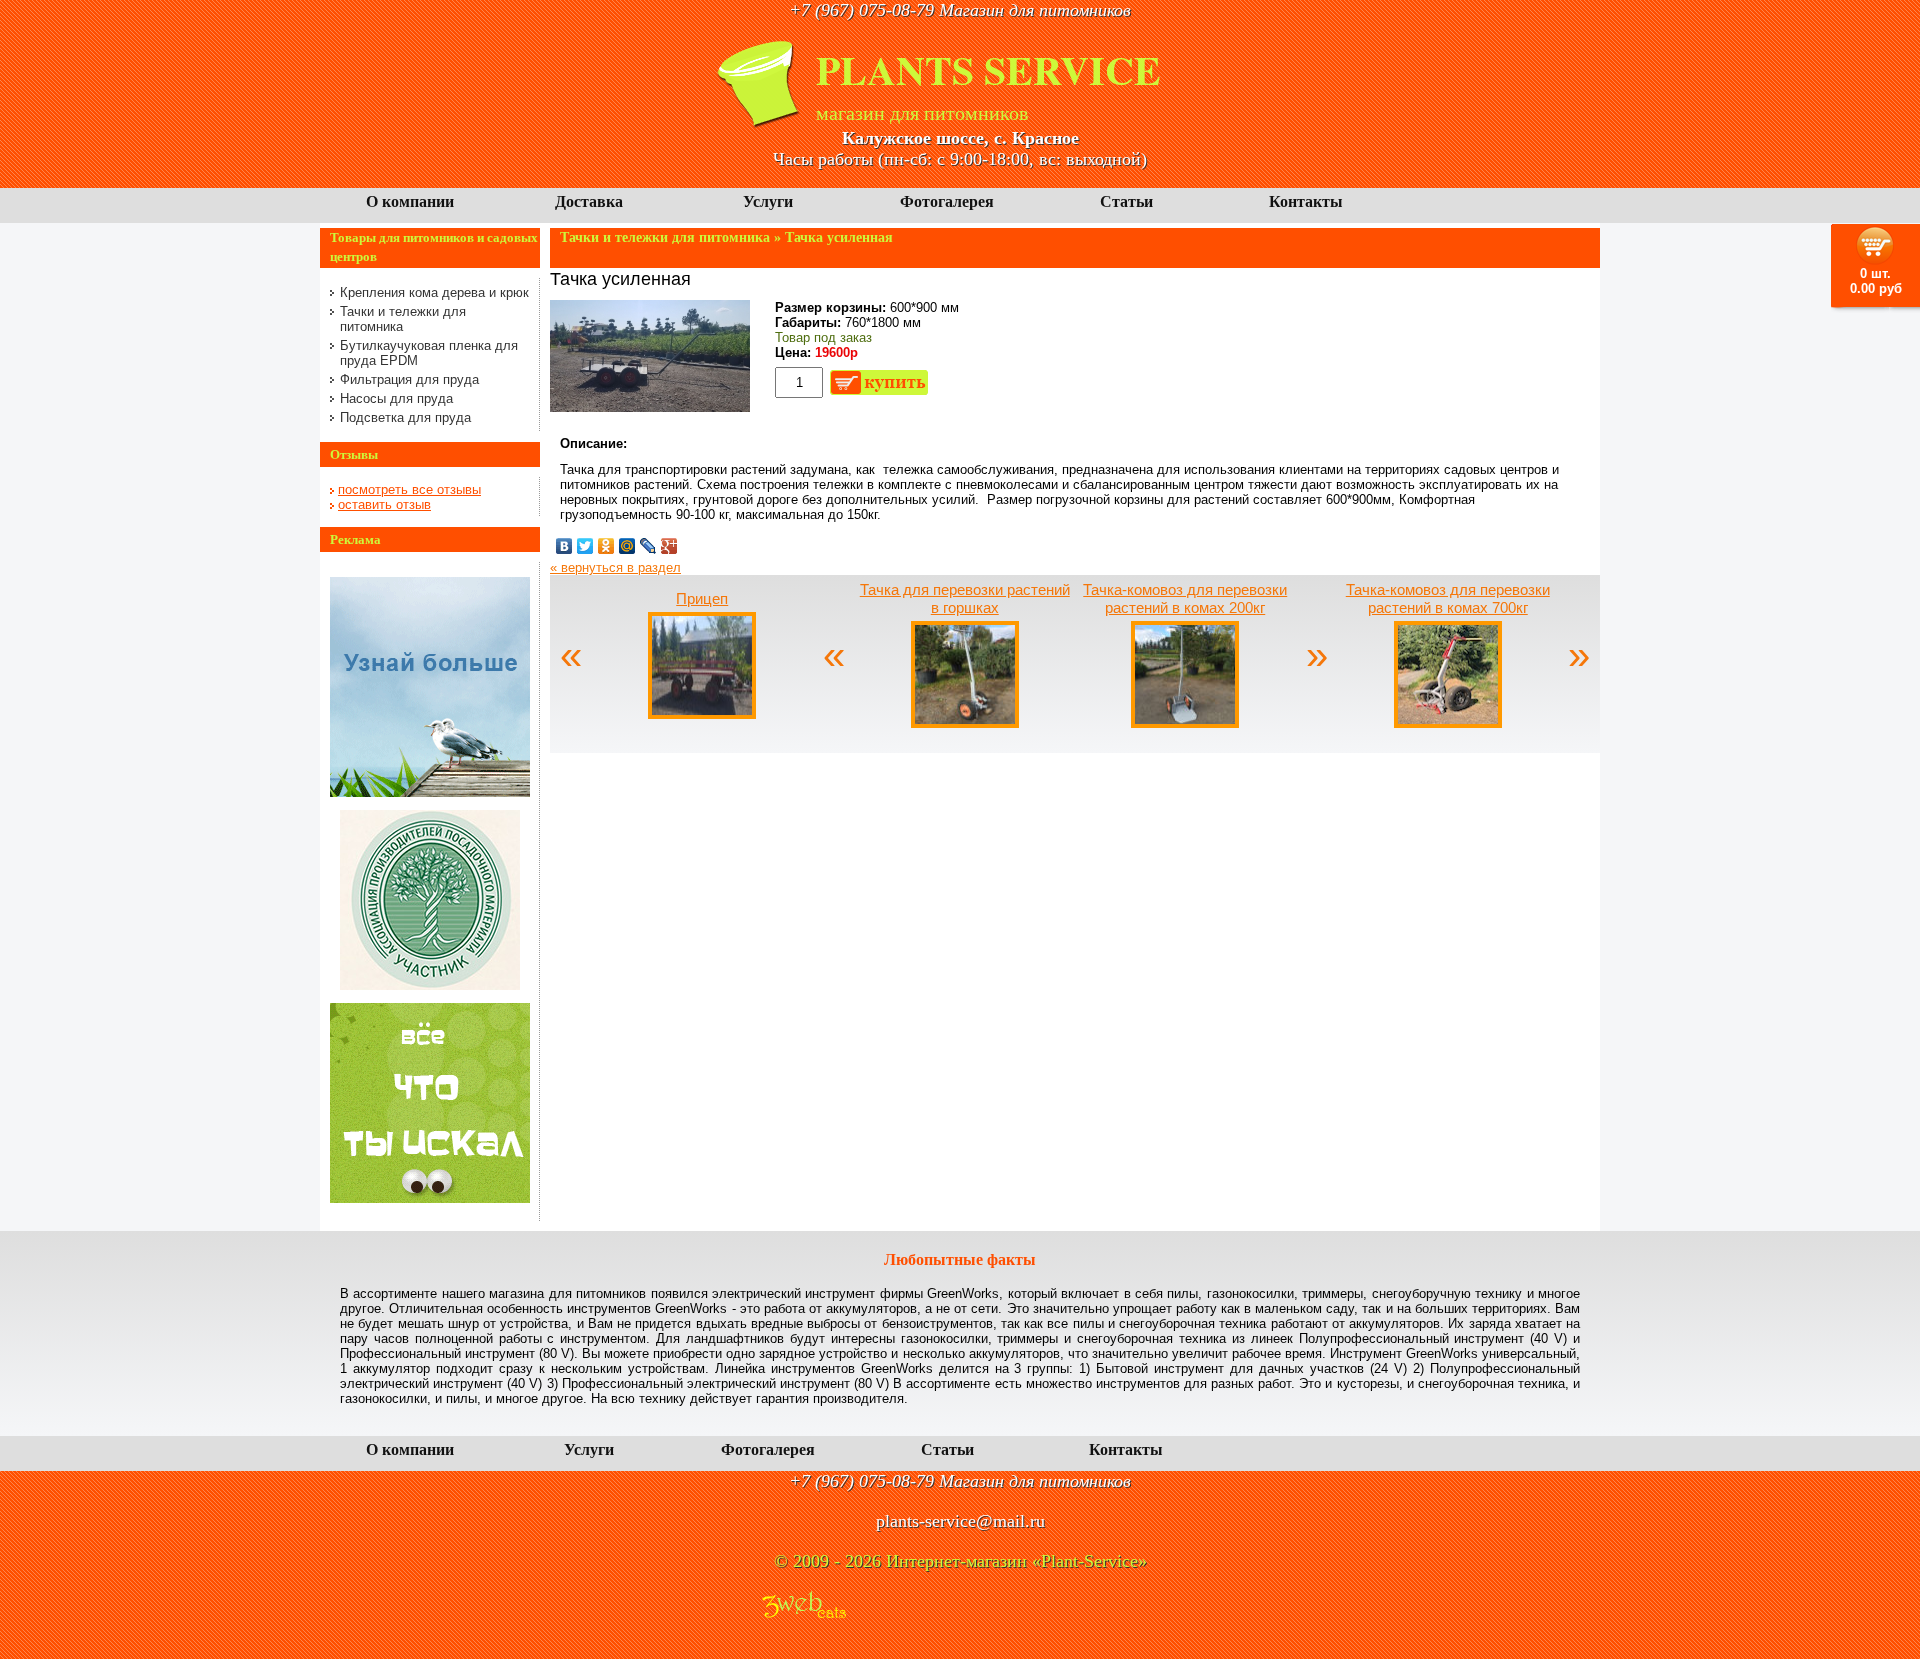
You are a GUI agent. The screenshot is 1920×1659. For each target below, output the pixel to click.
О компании (410, 201)
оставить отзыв (384, 504)
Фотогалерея (947, 201)
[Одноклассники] (606, 546)
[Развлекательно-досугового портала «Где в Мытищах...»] (430, 1198)
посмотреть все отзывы (409, 489)
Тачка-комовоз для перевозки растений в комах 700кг (1448, 598)
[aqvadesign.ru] (430, 792)
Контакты (1306, 201)
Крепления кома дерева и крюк (434, 292)
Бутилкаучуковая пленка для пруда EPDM (429, 353)
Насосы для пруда (396, 398)
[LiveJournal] (648, 546)
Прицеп (702, 598)
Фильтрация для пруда (409, 379)
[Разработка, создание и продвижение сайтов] (804, 1606)
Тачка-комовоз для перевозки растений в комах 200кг (1185, 598)
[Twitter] (585, 546)
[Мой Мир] (627, 546)
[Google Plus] (669, 546)
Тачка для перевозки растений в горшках (965, 598)
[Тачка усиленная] (650, 407)
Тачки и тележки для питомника (403, 319)
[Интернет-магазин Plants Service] (760, 123)
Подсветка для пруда (405, 417)
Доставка (589, 201)
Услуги (768, 201)
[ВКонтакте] (564, 546)
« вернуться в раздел (615, 567)
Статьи (1126, 201)
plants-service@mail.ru (960, 1521)
